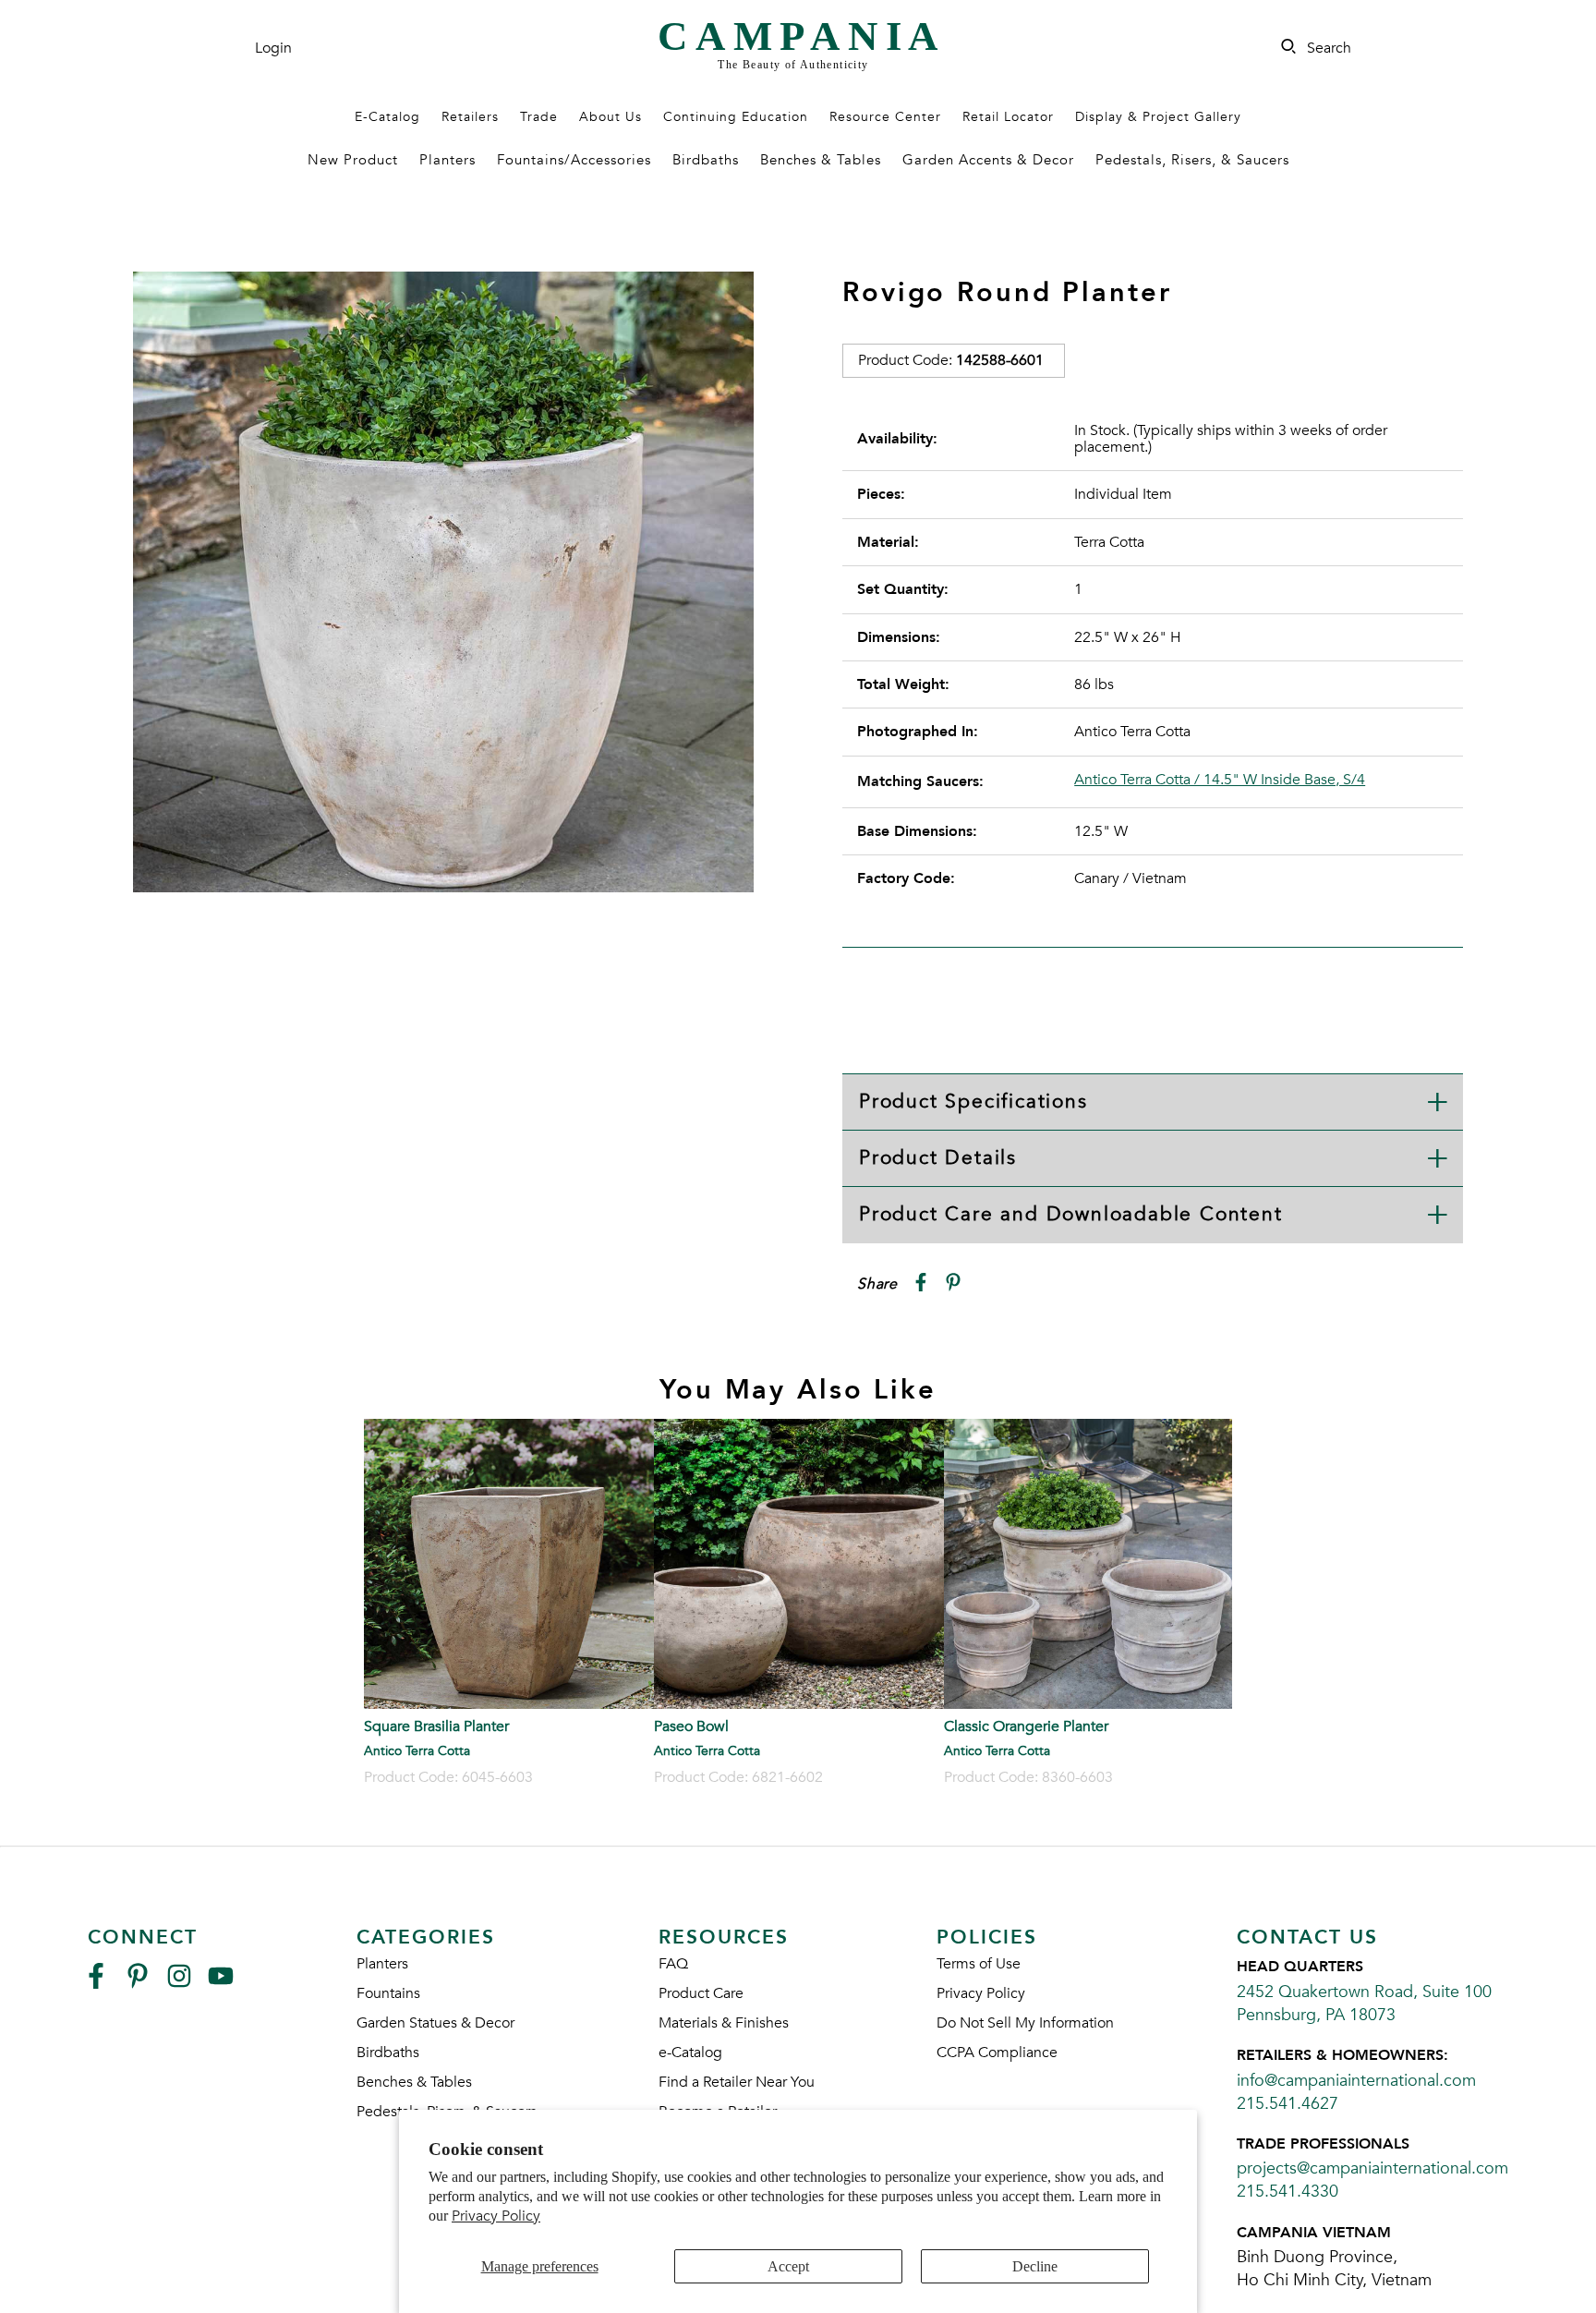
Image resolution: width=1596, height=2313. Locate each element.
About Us (611, 117)
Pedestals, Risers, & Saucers (1192, 160)
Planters (447, 160)
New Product (353, 160)
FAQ (673, 1964)
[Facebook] (96, 1984)
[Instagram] (179, 1984)
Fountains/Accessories (574, 160)
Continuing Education (736, 117)
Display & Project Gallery (1158, 117)
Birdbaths (706, 160)
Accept (788, 2266)
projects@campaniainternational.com (1372, 2168)
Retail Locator (1008, 117)
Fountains (388, 1993)
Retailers (470, 117)
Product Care (701, 1993)
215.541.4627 (1288, 2104)
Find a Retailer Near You (737, 2082)
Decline (1035, 2266)
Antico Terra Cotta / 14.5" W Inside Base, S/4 (1220, 780)
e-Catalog (690, 2053)
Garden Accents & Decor (988, 160)
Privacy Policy (496, 2216)
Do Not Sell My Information (1025, 2023)
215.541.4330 (1288, 2192)
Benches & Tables (821, 160)
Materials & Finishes (724, 2023)
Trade (539, 117)
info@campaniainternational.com (1356, 2081)
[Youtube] (221, 1984)
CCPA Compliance (997, 2053)
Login (273, 48)
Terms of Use (979, 1964)
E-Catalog (387, 117)
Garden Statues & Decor (435, 2023)
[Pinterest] (138, 1984)
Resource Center (885, 117)
